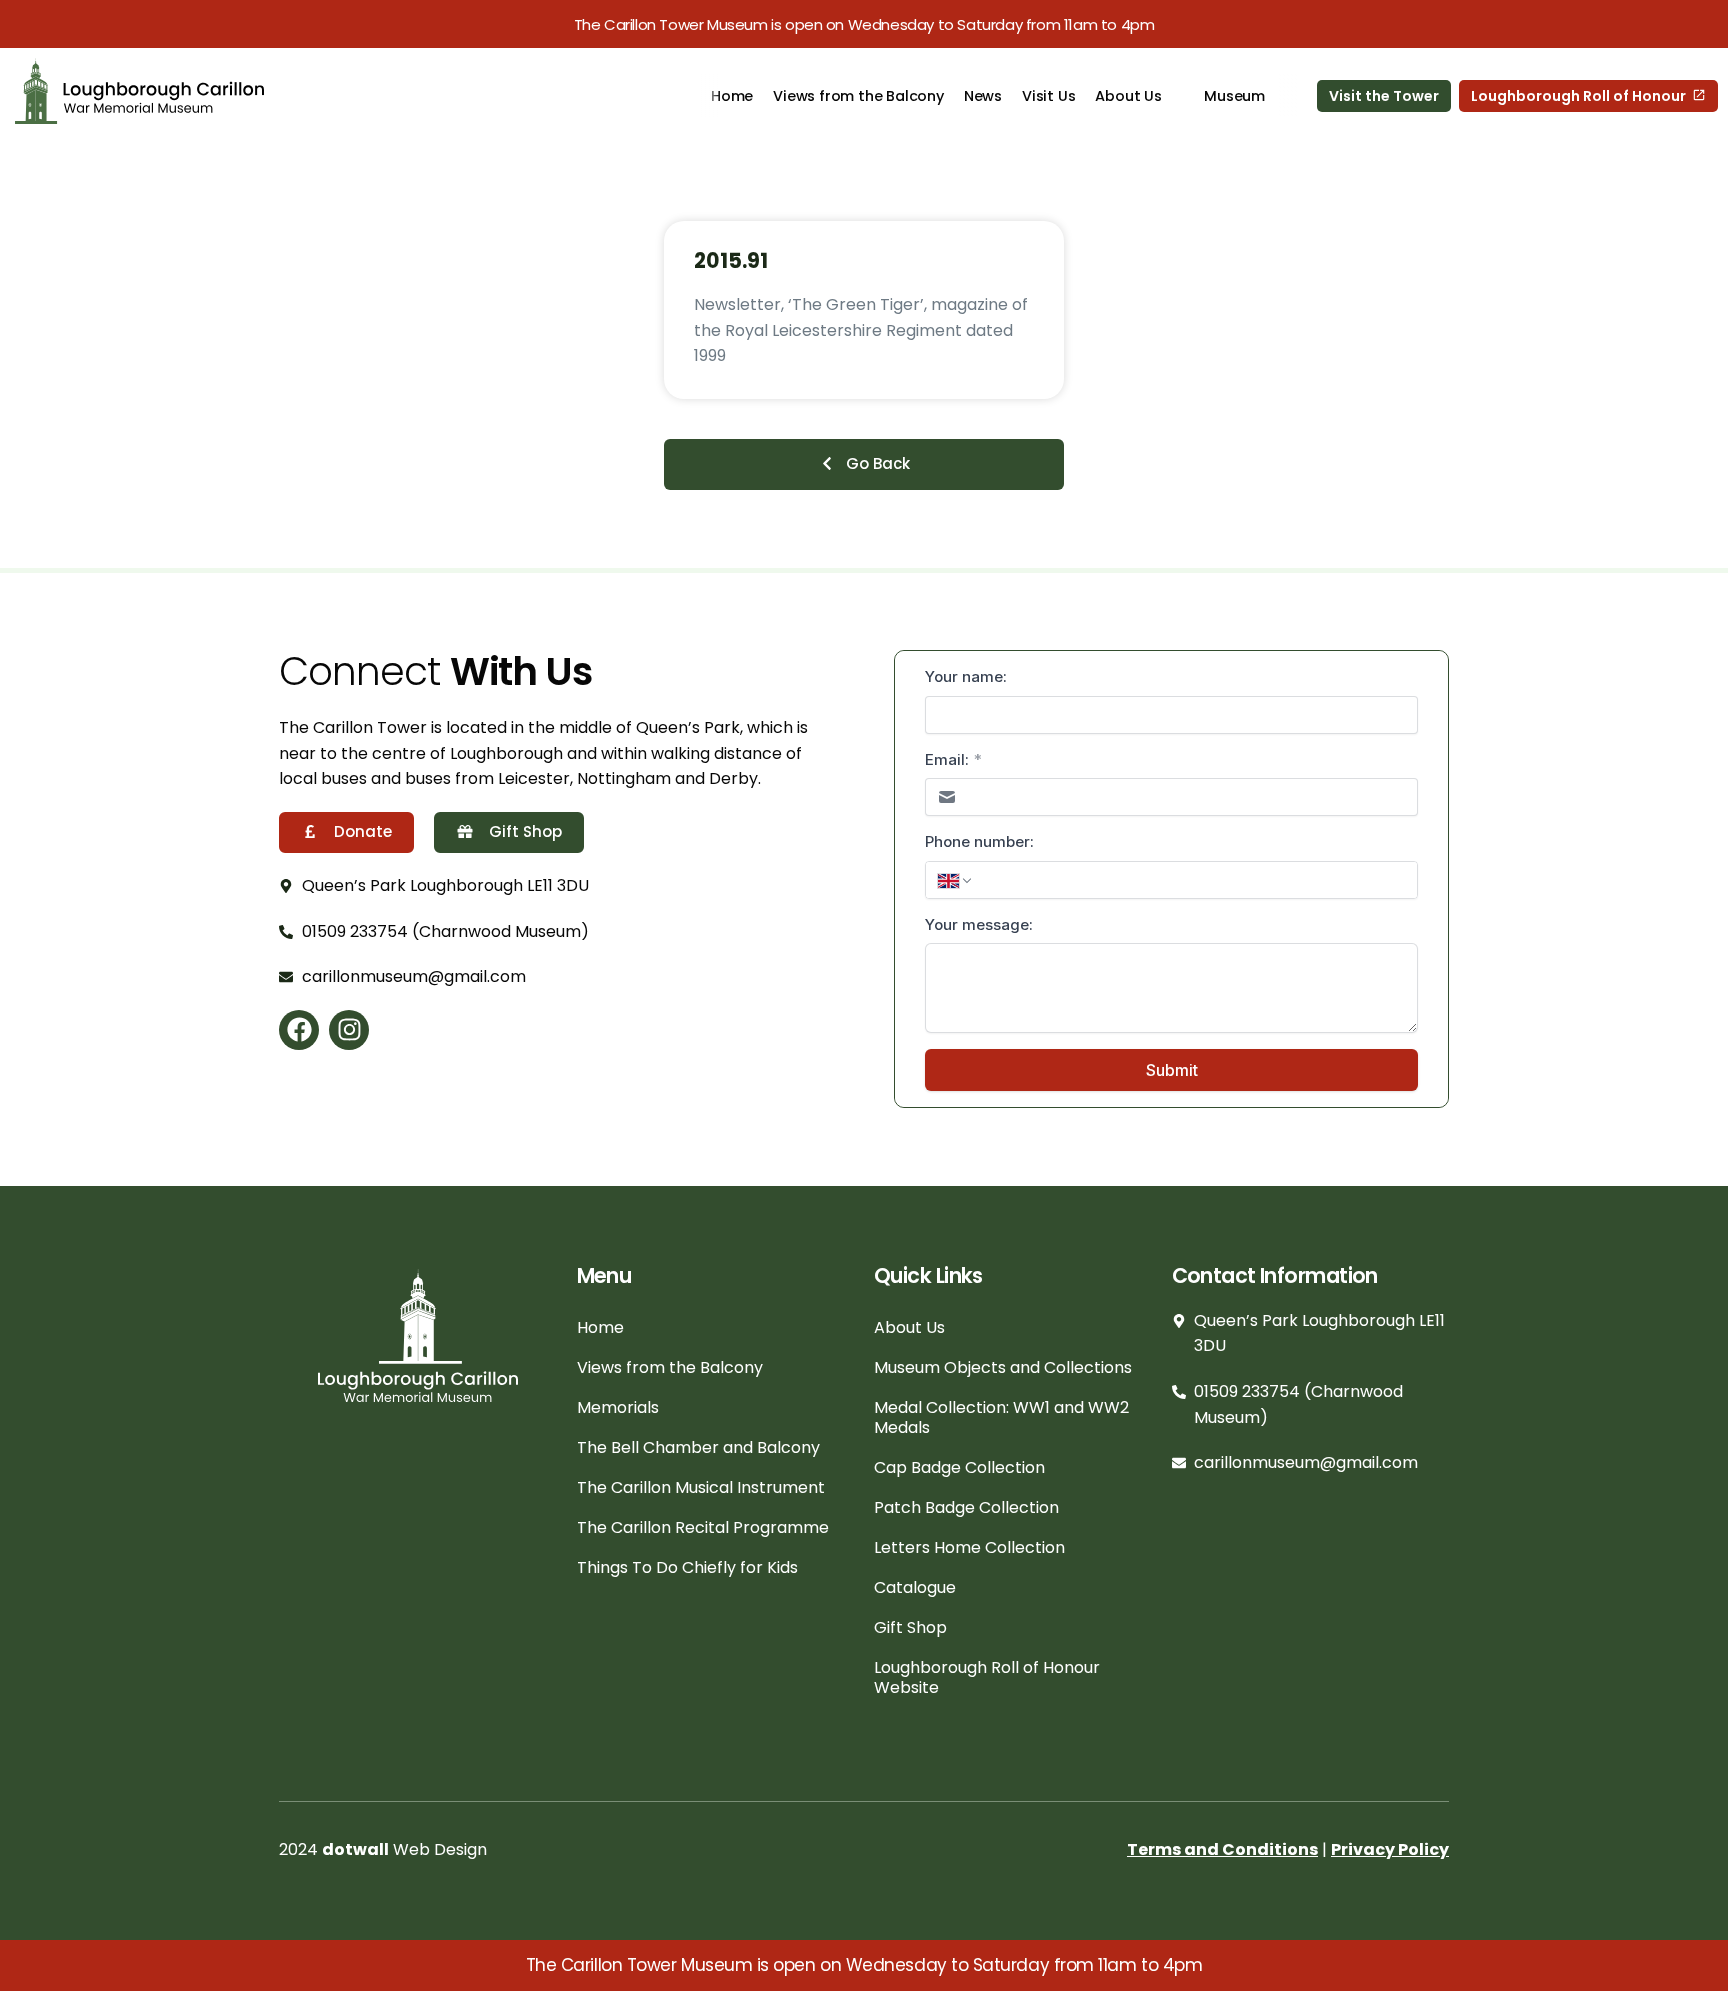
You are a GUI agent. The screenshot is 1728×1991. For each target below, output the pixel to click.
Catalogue (915, 1587)
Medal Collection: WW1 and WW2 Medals (1001, 1417)
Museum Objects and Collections (1003, 1367)
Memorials (618, 1407)
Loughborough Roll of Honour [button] (1578, 96)
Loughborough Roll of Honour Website (987, 1677)
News (982, 96)
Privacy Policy (1390, 1849)
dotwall (355, 1849)
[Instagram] (349, 1030)
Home (732, 96)
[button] (864, 464)
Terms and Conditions (1222, 1849)
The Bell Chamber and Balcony (698, 1447)
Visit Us (1048, 96)
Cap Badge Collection (959, 1467)
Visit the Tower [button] (1384, 96)
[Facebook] (299, 1030)
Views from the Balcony (858, 96)
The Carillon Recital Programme (703, 1527)
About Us (1128, 96)
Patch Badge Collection (966, 1507)
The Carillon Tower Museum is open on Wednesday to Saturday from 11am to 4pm (864, 24)
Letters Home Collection (969, 1547)
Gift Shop (910, 1627)
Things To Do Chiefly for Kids (687, 1567)
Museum (1234, 96)
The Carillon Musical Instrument (701, 1487)
